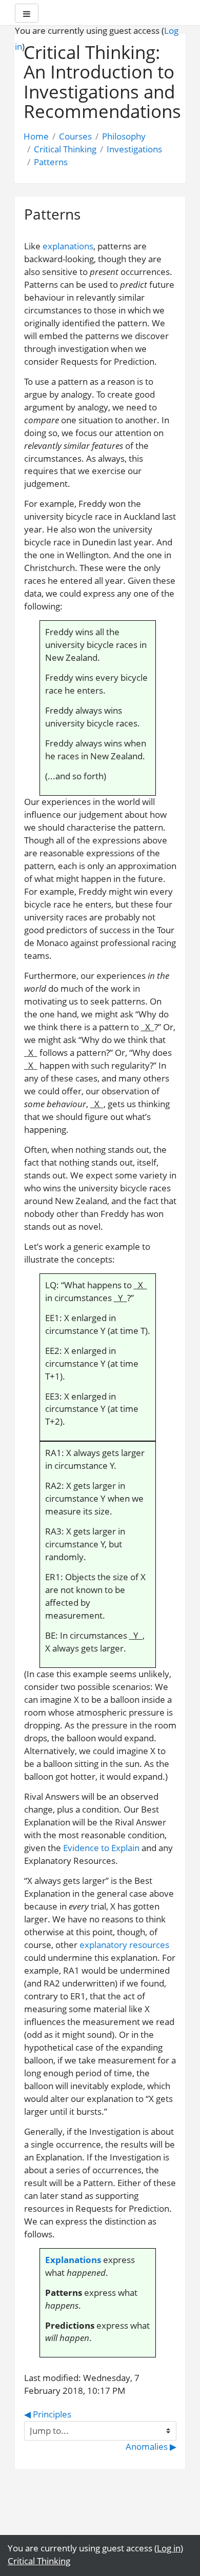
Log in (169, 2548)
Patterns (51, 162)
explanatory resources (124, 1945)
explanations (68, 246)
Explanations (73, 2260)
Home (36, 136)
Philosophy (124, 136)
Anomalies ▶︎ (151, 2446)
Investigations (134, 149)
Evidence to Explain (101, 1848)
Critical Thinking (65, 149)
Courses (75, 136)
